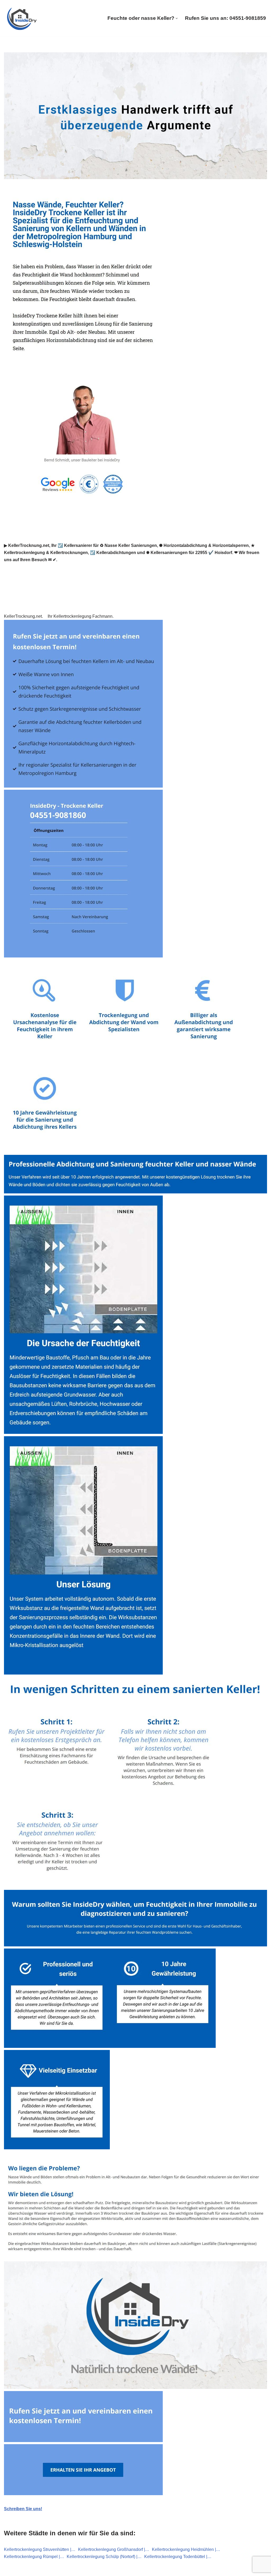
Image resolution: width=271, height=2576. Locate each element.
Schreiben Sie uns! (23, 2509)
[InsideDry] (22, 18)
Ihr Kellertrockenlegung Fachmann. (82, 616)
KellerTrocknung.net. (24, 616)
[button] (177, 18)
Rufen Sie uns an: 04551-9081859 (225, 18)
